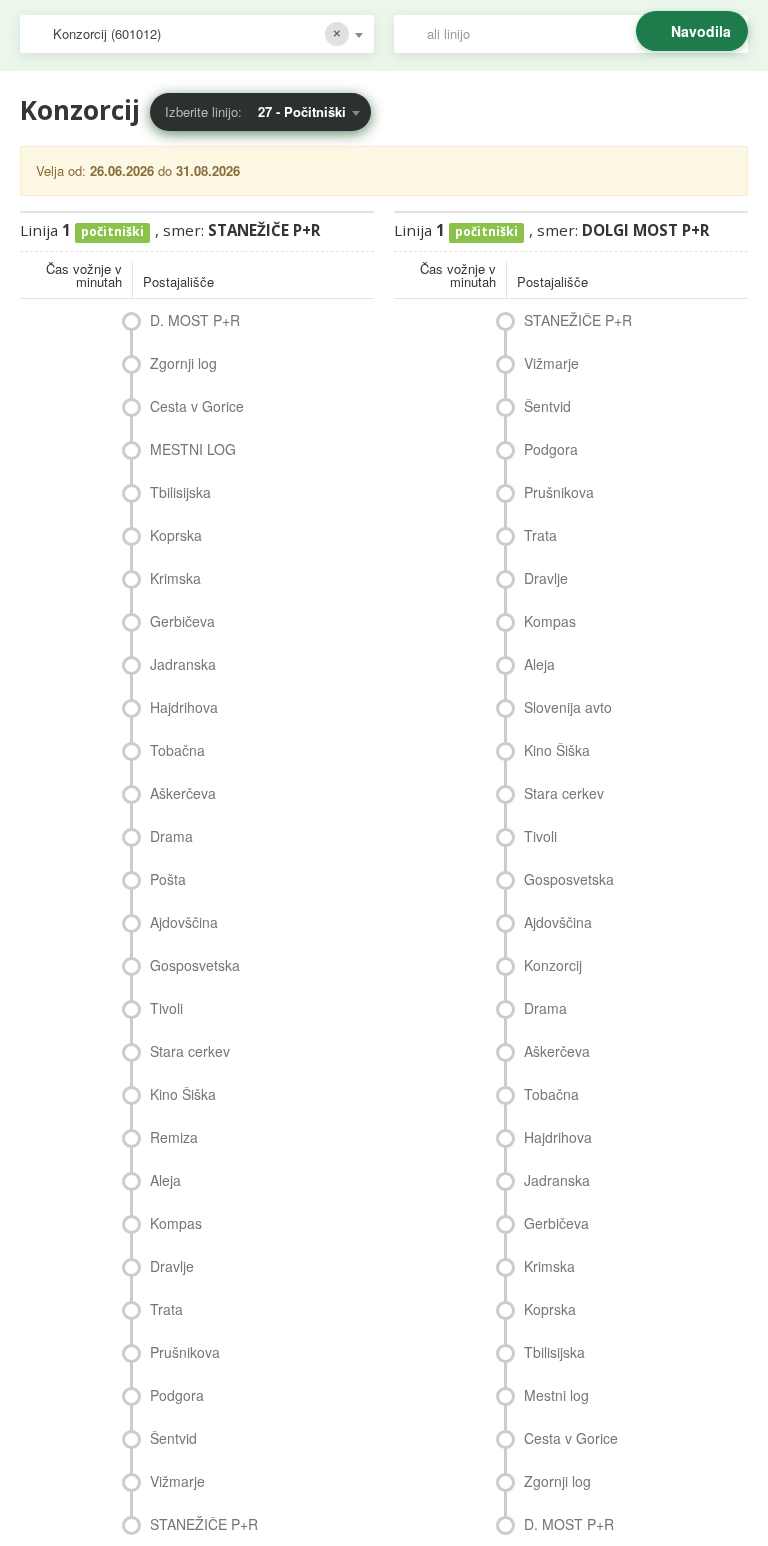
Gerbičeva (182, 621)
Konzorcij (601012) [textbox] (107, 33)
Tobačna (177, 750)
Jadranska (183, 664)
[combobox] (197, 34)
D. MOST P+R (195, 320)
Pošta (168, 879)
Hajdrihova (184, 707)
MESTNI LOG (193, 449)
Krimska (175, 578)
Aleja (165, 1180)
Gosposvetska (195, 965)
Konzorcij (553, 965)
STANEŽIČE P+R (204, 1524)
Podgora (177, 1395)
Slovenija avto (568, 707)
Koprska (176, 535)
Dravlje (172, 1266)
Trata (166, 1309)
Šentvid (173, 1438)
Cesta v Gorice (197, 406)
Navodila (701, 31)
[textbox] (581, 34)
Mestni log (556, 1395)
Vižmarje (177, 1481)
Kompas (176, 1223)
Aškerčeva (183, 793)
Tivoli (166, 1008)
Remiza (174, 1137)
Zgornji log (183, 363)
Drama (171, 836)
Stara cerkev (190, 1051)
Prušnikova (185, 1352)
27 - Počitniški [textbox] (302, 111)
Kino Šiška (183, 1094)
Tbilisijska (180, 492)
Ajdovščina (184, 922)
